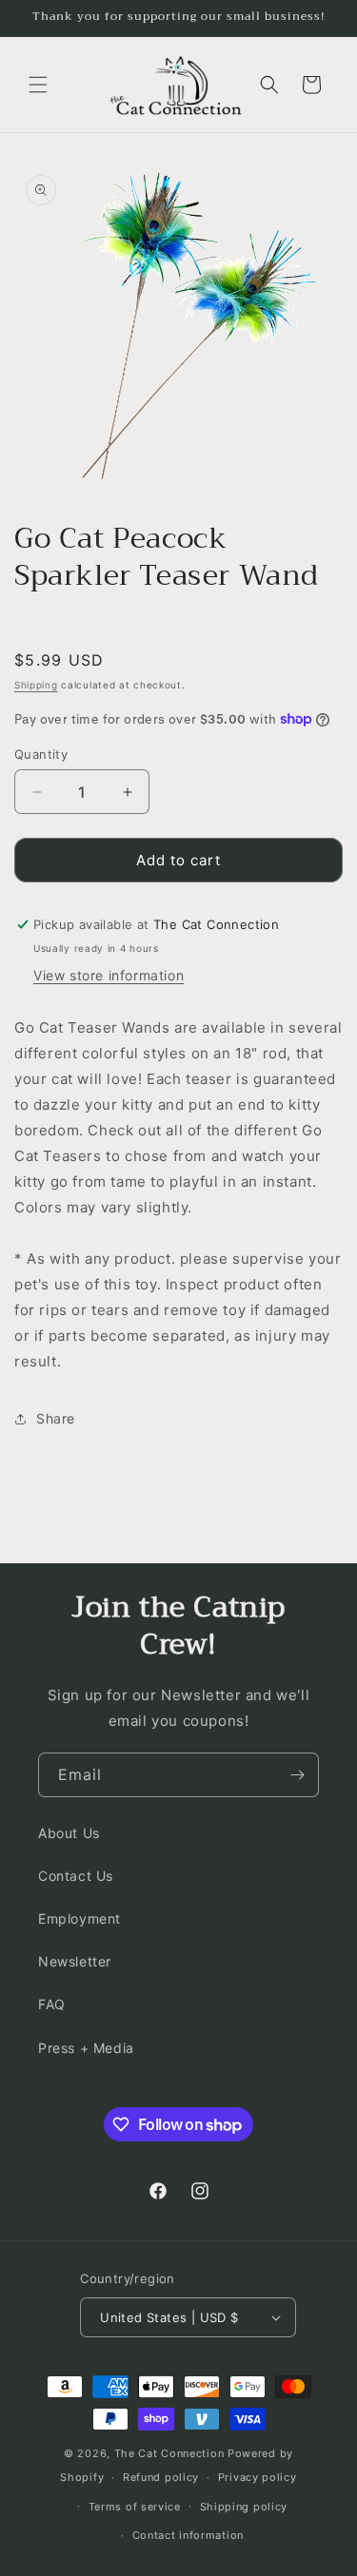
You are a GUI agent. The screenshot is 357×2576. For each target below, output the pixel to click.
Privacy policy (258, 2477)
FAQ (52, 2004)
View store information (109, 975)
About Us (69, 1833)
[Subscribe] (297, 1775)
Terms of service (135, 2507)
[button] (38, 85)
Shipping (36, 685)
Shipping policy (244, 2507)
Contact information (188, 2535)
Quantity (41, 754)
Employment (79, 1918)
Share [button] (56, 1418)
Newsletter (75, 1961)
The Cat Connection (169, 2453)
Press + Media (86, 2048)
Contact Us (76, 1876)
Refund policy (161, 2477)
